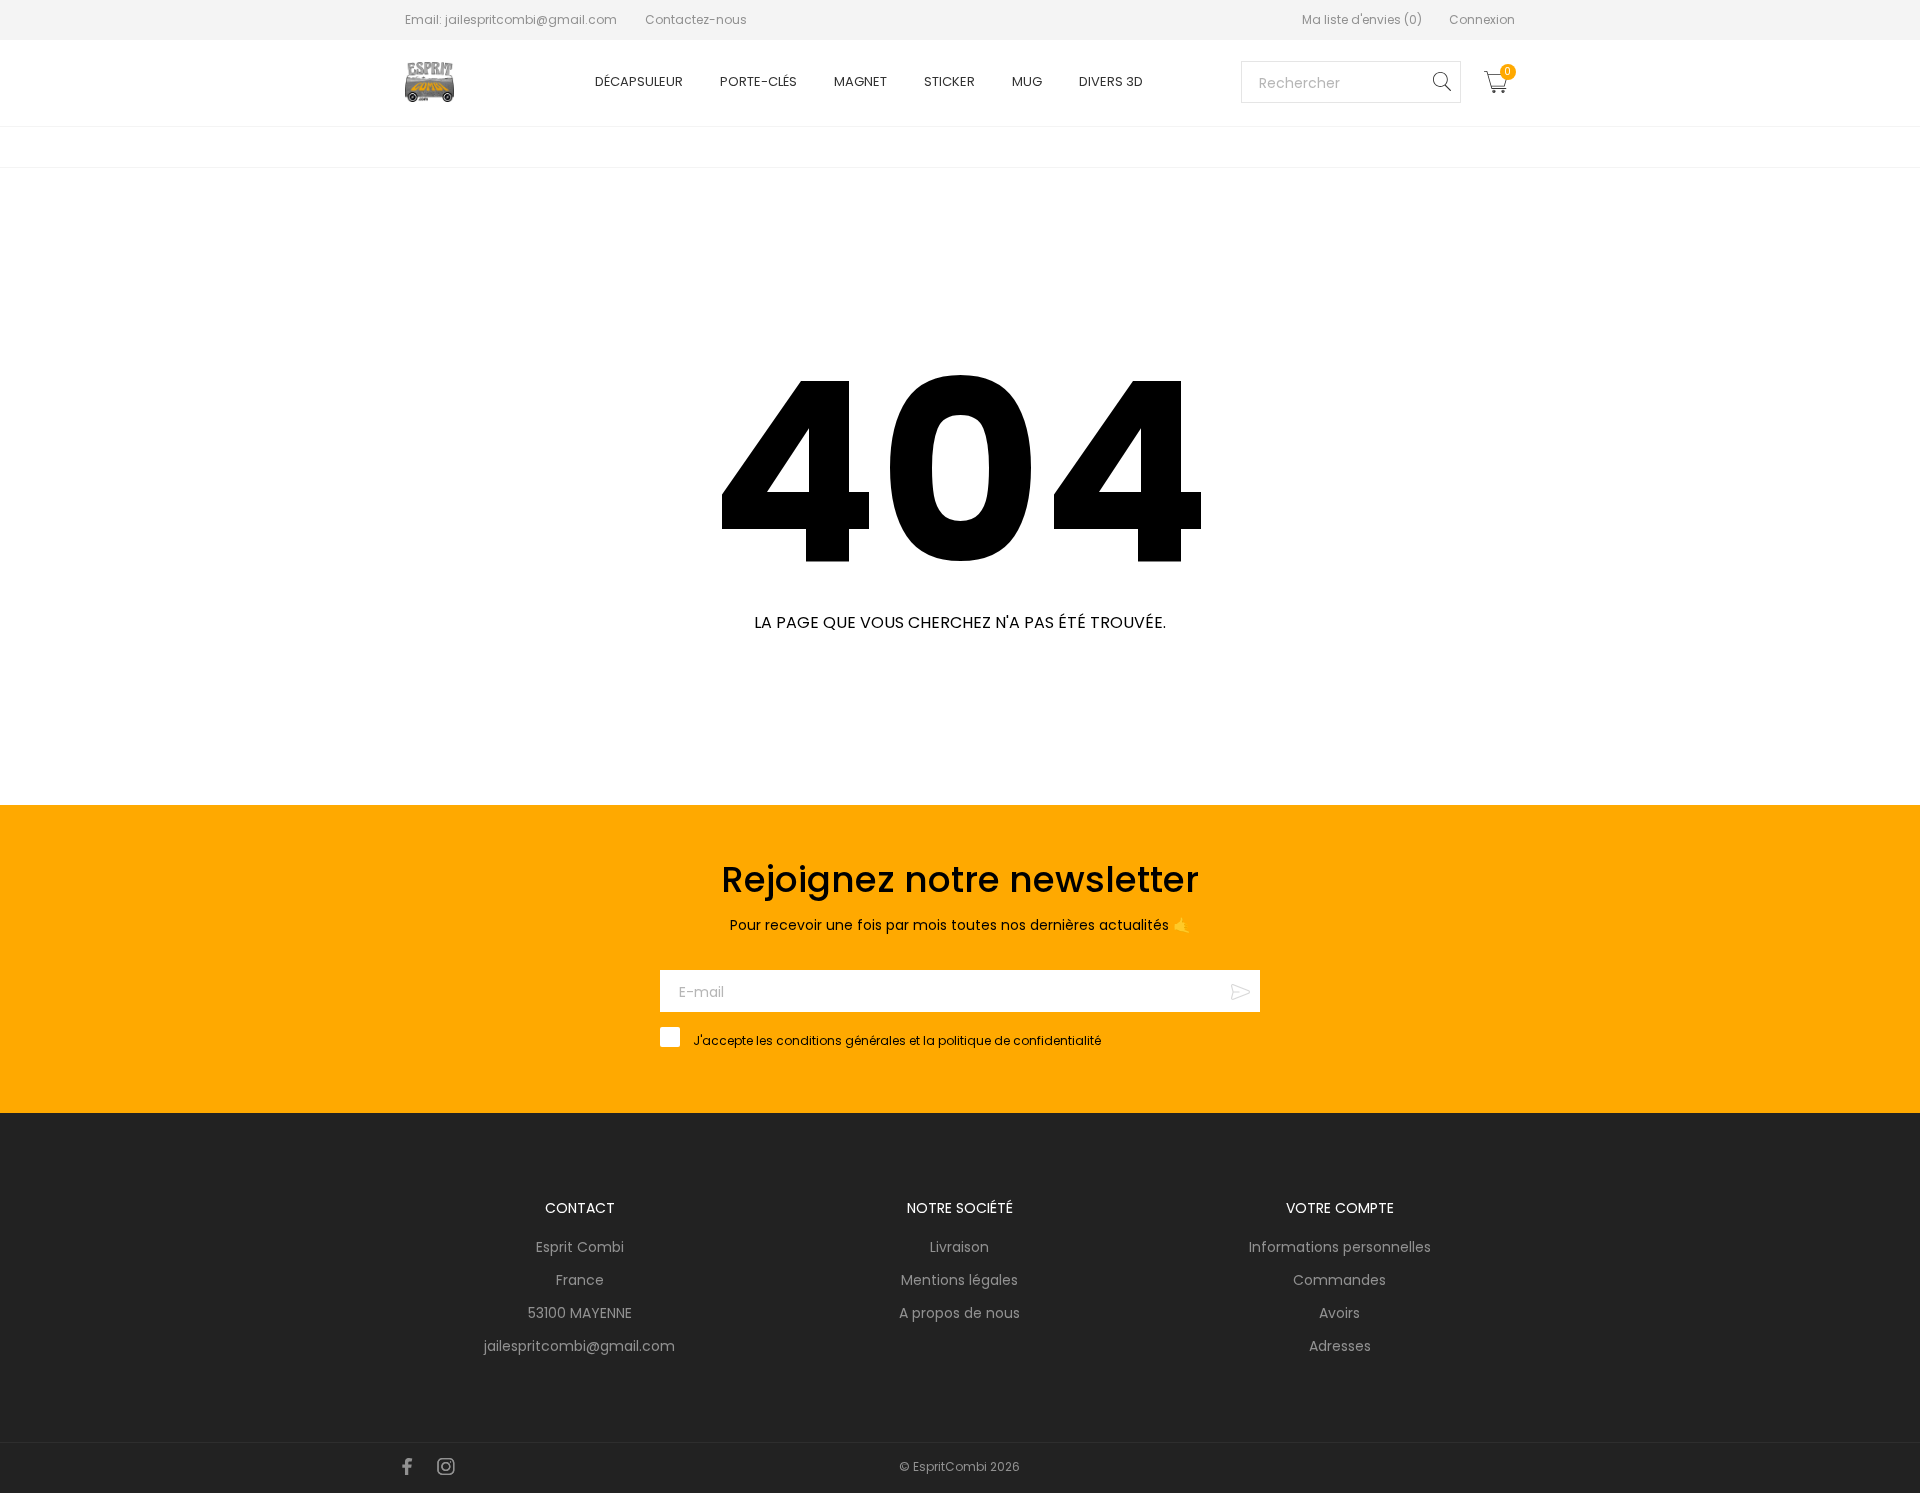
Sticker (949, 81)
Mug (1027, 81)
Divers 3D (1111, 81)
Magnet (860, 81)
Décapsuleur (639, 81)
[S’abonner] (1240, 991)
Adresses (1340, 1346)
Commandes (1339, 1280)
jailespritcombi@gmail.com (579, 1346)
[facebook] (407, 1466)
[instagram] (446, 1466)
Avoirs (1339, 1313)
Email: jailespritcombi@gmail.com (512, 19)
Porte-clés (758, 81)
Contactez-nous (696, 19)
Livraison (959, 1247)
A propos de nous (959, 1313)
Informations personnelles (1340, 1247)
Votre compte (1340, 1208)
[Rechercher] (1442, 81)
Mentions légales (272, 1430)
